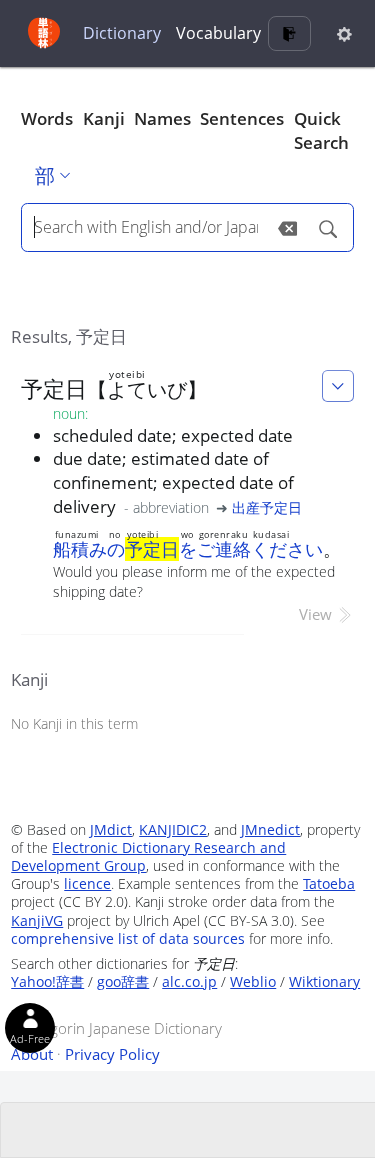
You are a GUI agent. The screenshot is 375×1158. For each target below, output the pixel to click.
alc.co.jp (189, 981)
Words (47, 118)
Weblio (253, 981)
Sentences (242, 118)
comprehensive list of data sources (128, 938)
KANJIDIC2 (173, 829)
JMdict (111, 829)
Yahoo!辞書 (47, 981)
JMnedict (270, 829)
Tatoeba (329, 883)
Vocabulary (218, 33)
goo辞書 (123, 981)
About (32, 1054)
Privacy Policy (112, 1054)
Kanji (104, 118)
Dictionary (122, 33)
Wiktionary (324, 981)
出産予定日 (267, 507)
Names (162, 118)
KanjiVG (37, 920)
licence (87, 883)
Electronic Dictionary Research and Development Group (148, 856)
